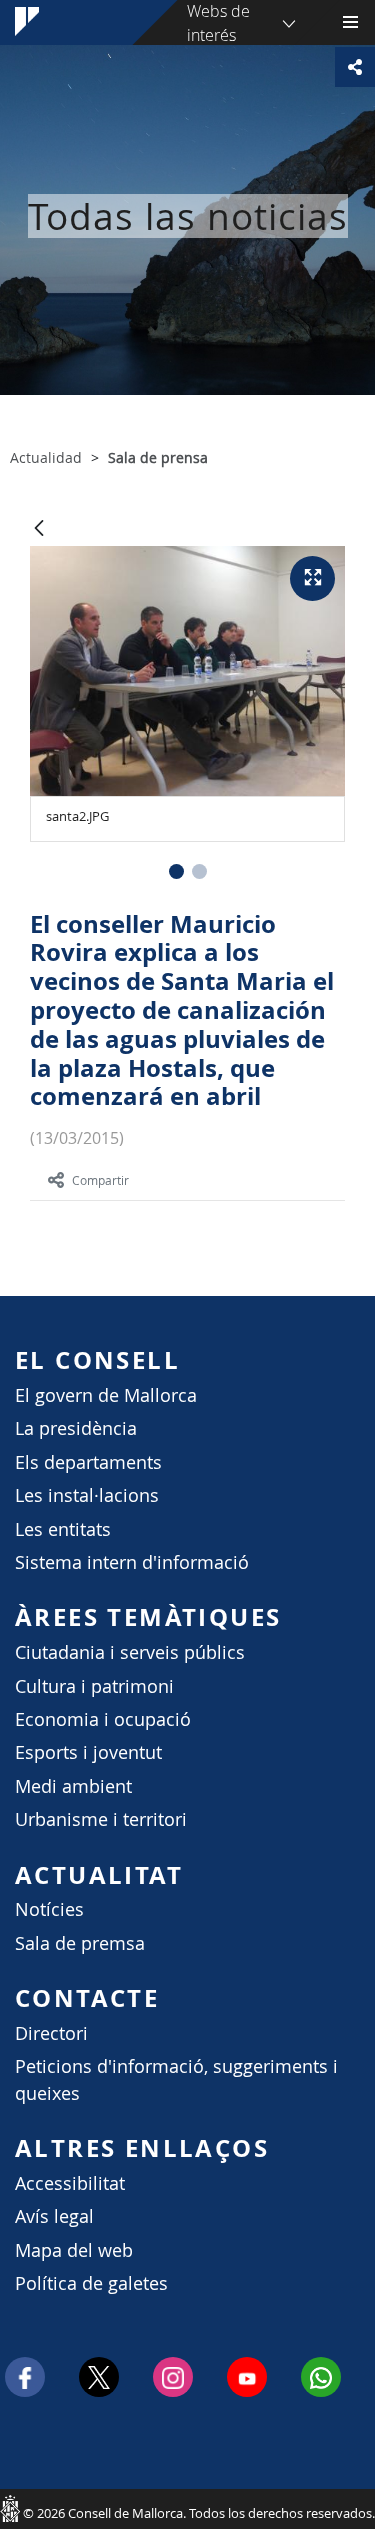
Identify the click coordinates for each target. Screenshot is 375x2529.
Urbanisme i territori (101, 1819)
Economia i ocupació (103, 1719)
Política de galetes (91, 2283)
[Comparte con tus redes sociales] (355, 67)
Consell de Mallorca (10, 2508)
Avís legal (54, 2216)
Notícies (49, 1909)
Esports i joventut (88, 1752)
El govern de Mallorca (106, 1395)
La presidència (76, 1428)
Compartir (100, 1180)
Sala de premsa (80, 1943)
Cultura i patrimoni (94, 1686)
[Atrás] (39, 529)
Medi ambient (73, 1786)
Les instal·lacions (87, 1495)
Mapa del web (74, 2250)
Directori (51, 2033)
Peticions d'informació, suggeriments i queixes (176, 2079)
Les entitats (63, 1529)
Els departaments (88, 1462)
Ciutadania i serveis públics (130, 1652)
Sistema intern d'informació (132, 1562)
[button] (176, 871)
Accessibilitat (70, 2183)
